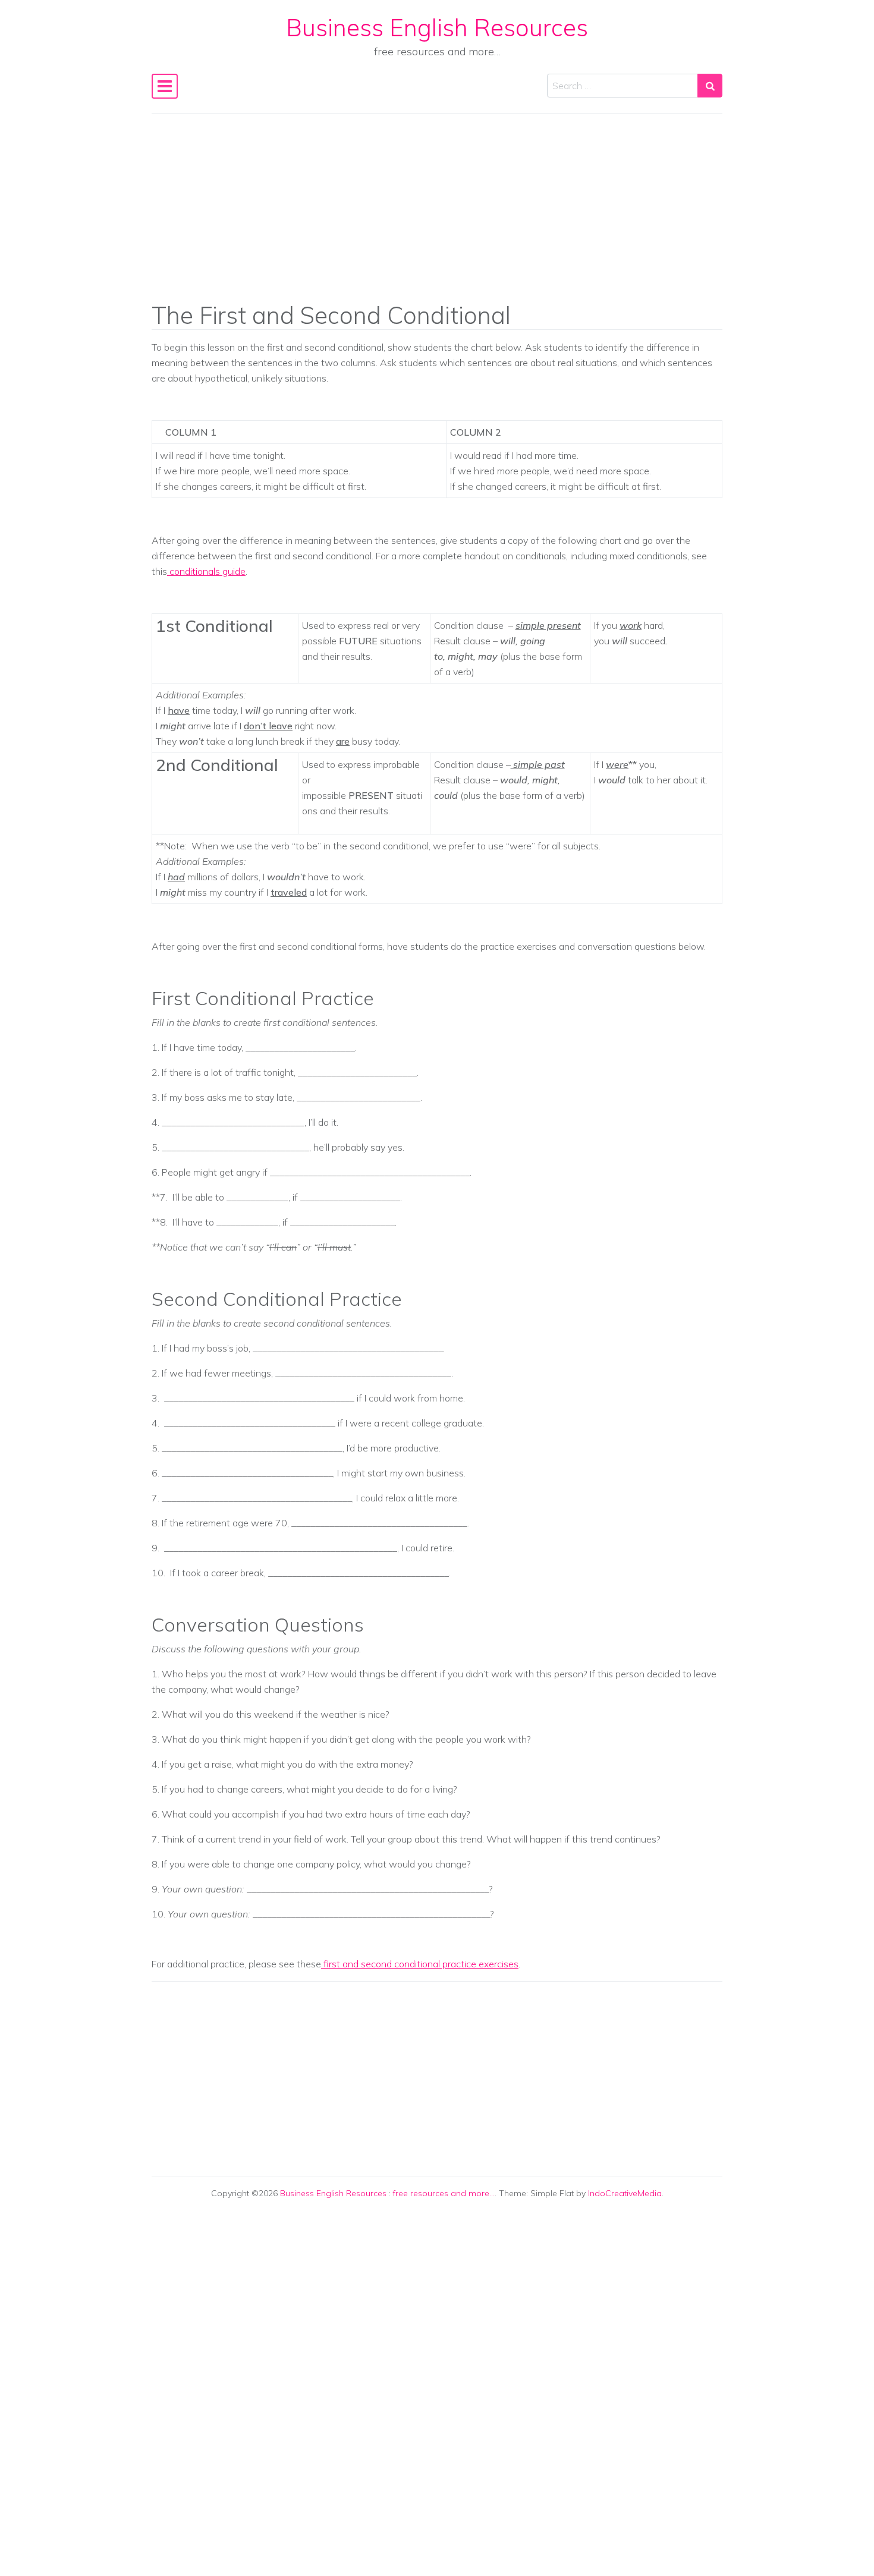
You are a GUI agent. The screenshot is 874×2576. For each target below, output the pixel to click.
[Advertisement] (437, 216)
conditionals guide (206, 571)
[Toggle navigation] (165, 86)
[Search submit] (710, 86)
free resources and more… (444, 2193)
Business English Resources (437, 27)
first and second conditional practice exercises (420, 1964)
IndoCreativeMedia (625, 2193)
